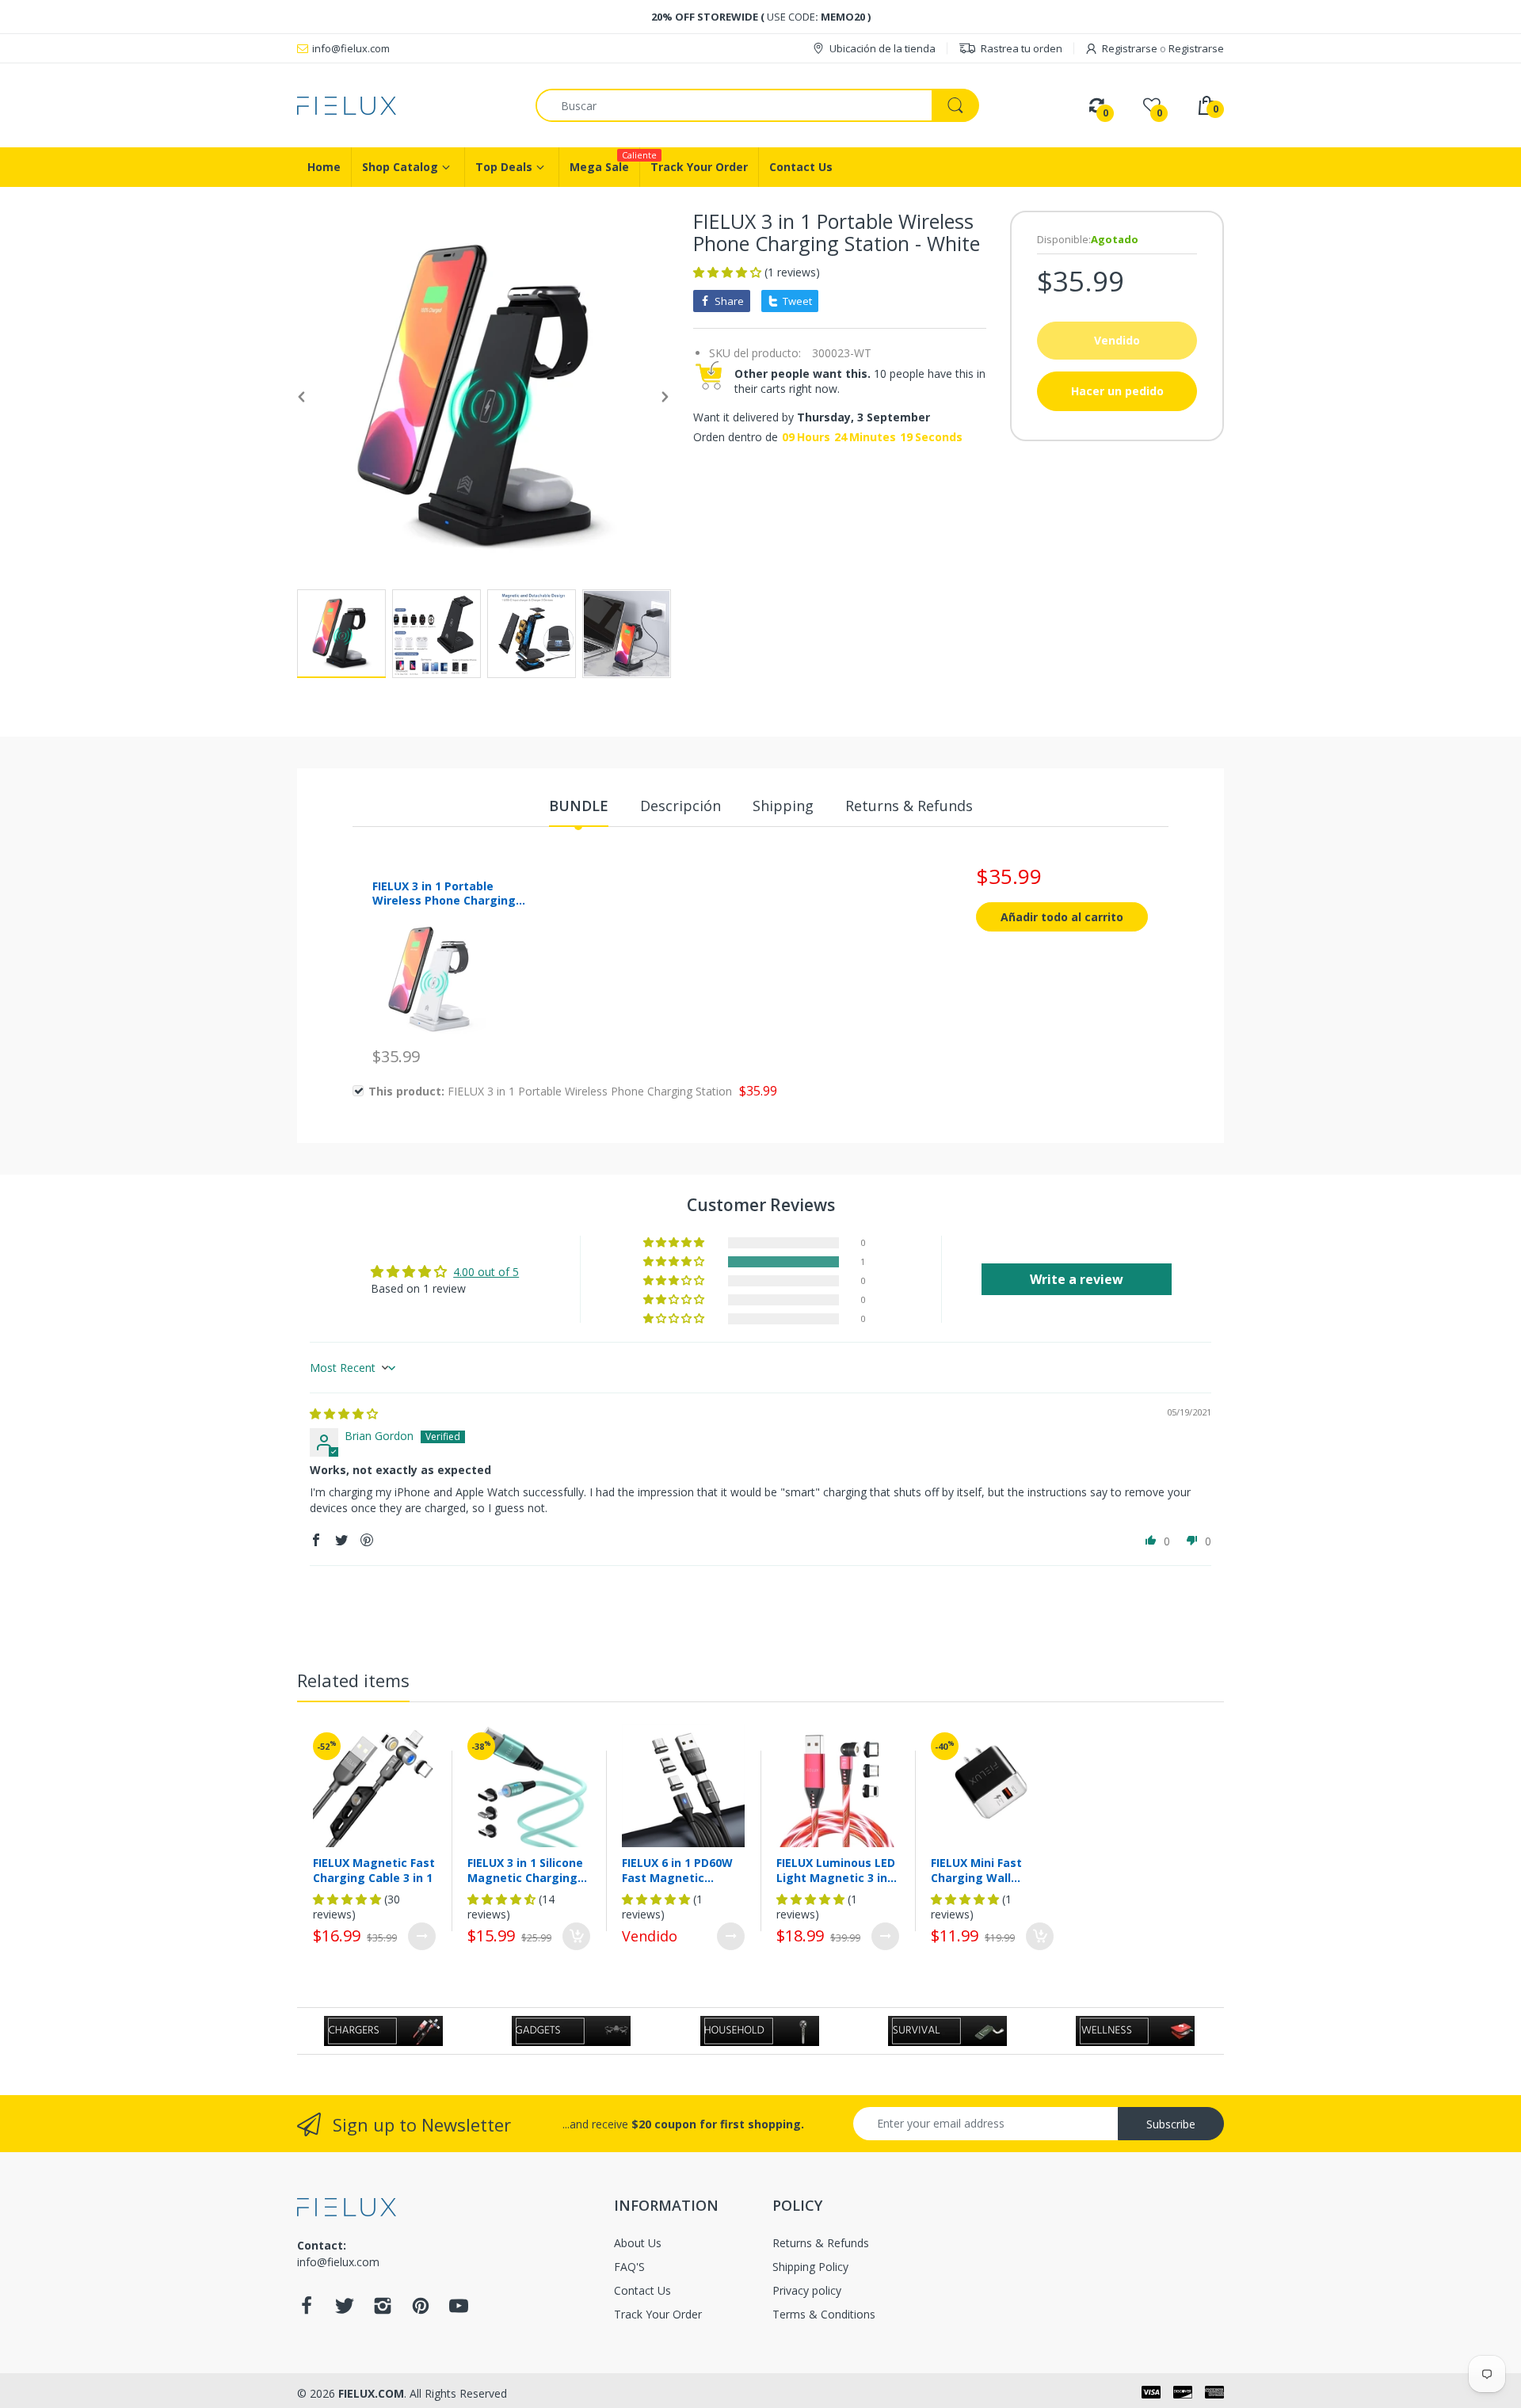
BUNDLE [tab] (579, 806)
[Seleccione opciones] (422, 1936)
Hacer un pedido (1117, 391)
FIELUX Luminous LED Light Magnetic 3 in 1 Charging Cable (837, 1871)
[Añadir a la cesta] (576, 1936)
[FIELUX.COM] (404, 106)
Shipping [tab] (783, 806)
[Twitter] (345, 2310)
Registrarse (1130, 48)
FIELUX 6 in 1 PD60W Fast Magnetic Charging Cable (677, 1871)
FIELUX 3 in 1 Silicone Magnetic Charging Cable (525, 1871)
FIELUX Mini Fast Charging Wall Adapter (976, 1871)
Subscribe (1171, 2124)
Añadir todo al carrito (1062, 917)
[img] (344, 1414)
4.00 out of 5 (486, 1272)
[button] (729, 272)
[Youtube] (459, 2310)
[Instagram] (383, 2310)
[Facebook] (307, 2310)
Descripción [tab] (680, 806)
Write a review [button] (1077, 1279)
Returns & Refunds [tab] (909, 806)
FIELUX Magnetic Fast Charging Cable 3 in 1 (374, 1871)
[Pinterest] (421, 2310)
